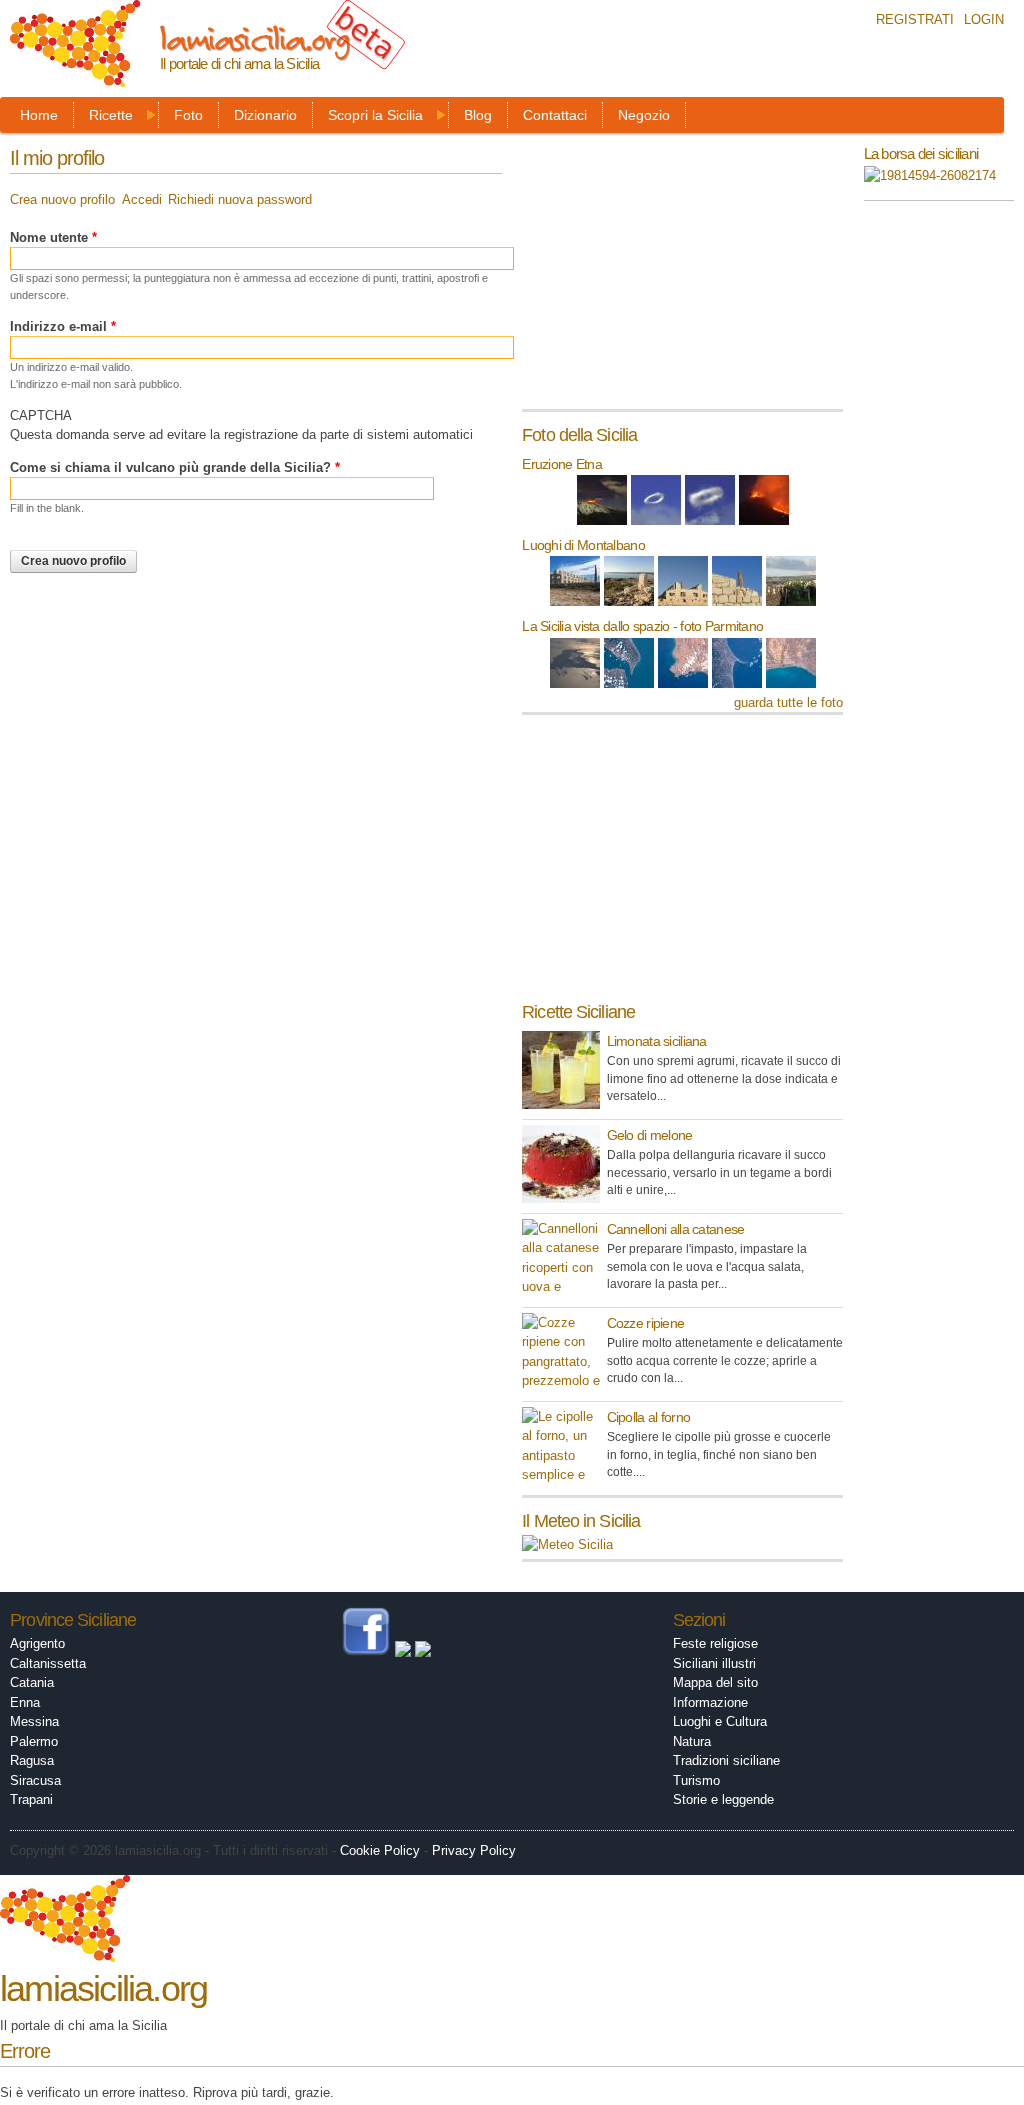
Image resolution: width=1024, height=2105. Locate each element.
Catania (32, 1682)
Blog (478, 115)
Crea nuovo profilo (62, 199)
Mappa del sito (715, 1682)
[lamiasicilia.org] (75, 77)
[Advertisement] (672, 278)
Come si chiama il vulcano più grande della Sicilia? (175, 467)
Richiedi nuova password (240, 199)
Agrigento (37, 1643)
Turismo (696, 1780)
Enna (25, 1702)
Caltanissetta (48, 1663)
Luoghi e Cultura (720, 1721)
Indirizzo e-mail (63, 326)
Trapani (31, 1799)
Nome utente (53, 237)
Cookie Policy (380, 1850)
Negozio (644, 115)
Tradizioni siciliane (726, 1760)
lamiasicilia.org (254, 38)
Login (984, 19)
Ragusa (32, 1760)
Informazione (710, 1702)
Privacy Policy (474, 1850)
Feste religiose (715, 1643)
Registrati (915, 19)
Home (39, 115)
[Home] (65, 1952)
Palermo (34, 1741)
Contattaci (555, 115)
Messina (34, 1721)
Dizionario (265, 115)
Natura (692, 1741)
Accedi (142, 199)
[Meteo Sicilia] (567, 1544)
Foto (188, 115)
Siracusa (35, 1780)
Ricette (111, 115)
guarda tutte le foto (788, 702)
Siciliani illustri (714, 1663)
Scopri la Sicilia (375, 115)
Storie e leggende (723, 1799)
